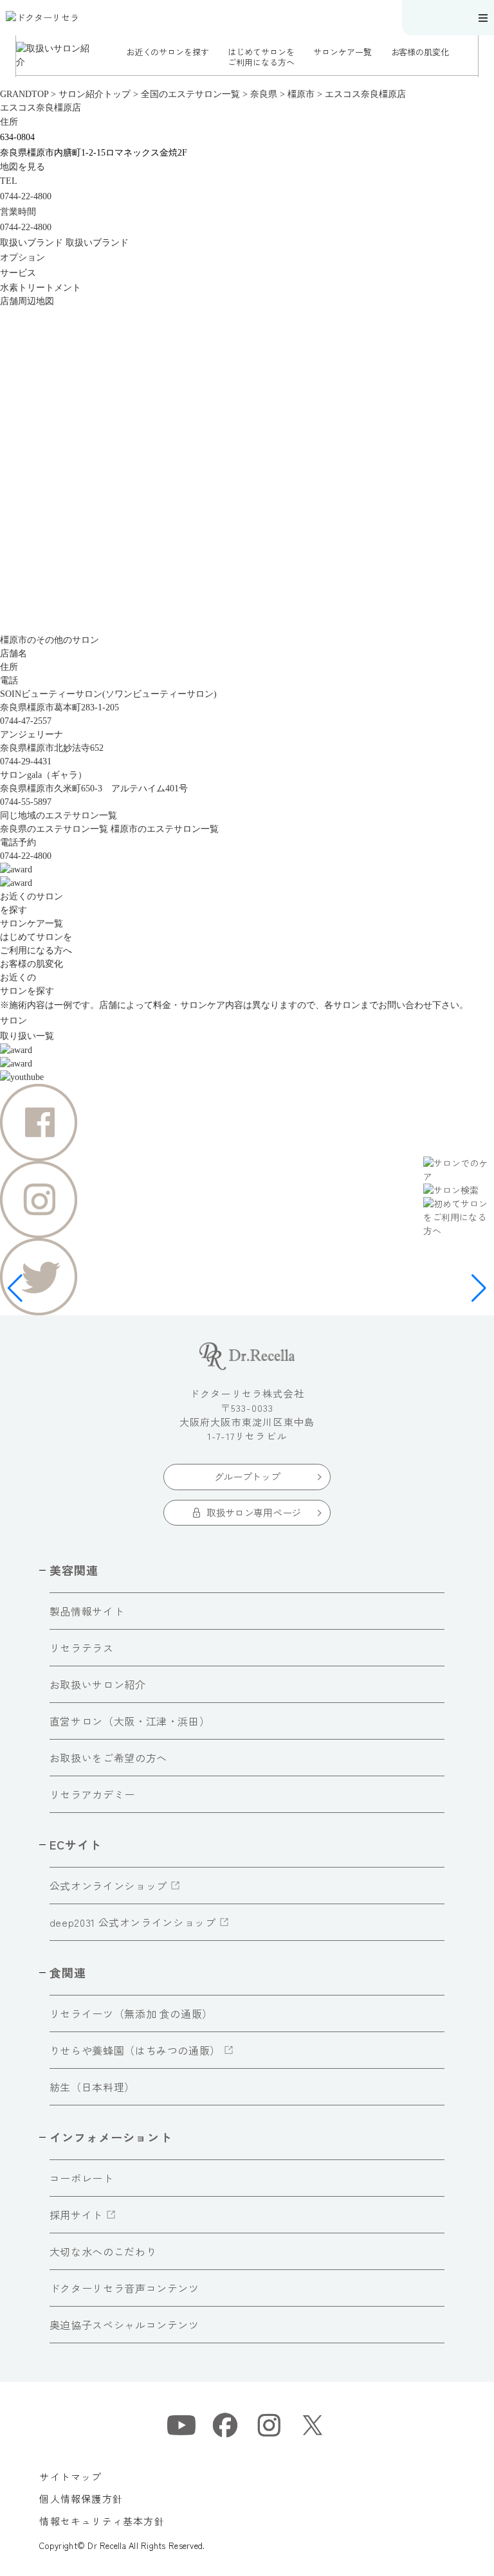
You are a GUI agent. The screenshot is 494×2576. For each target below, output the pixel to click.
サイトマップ (70, 2477)
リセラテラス (82, 1648)
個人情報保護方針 (81, 2499)
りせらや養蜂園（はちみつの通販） (135, 2050)
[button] (8, 56)
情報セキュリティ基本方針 (102, 2521)
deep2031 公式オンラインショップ (133, 1922)
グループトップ (247, 1476)
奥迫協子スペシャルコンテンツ (124, 2325)
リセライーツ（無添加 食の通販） (131, 2013)
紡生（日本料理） (92, 2087)
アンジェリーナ (32, 734)
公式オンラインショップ (108, 1886)
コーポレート (82, 2178)
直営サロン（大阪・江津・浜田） (130, 1721)
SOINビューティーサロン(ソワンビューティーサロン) (108, 694)
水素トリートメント (41, 288)
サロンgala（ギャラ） (43, 775)
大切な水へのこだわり (103, 2251)
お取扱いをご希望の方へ (108, 1758)
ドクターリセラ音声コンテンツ (124, 2288)
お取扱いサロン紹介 (98, 1684)
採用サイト (76, 2215)
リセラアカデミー (92, 1794)
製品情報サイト (87, 1611)
